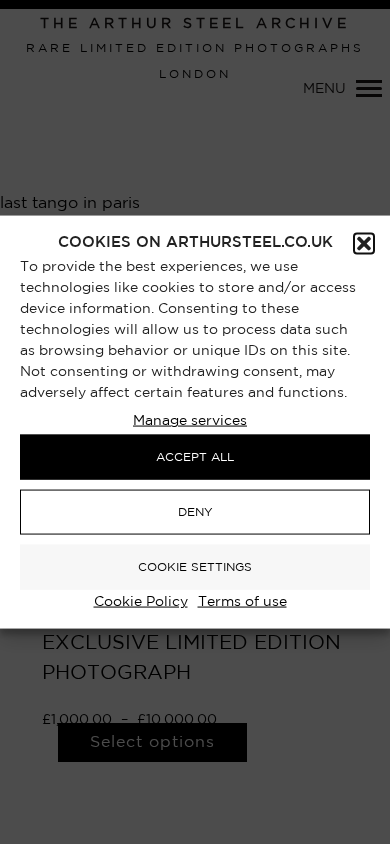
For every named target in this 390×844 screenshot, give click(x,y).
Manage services (190, 421)
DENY (195, 511)
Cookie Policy (141, 602)
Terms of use (242, 602)
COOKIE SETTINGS (195, 566)
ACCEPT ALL (195, 456)
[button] (364, 244)
